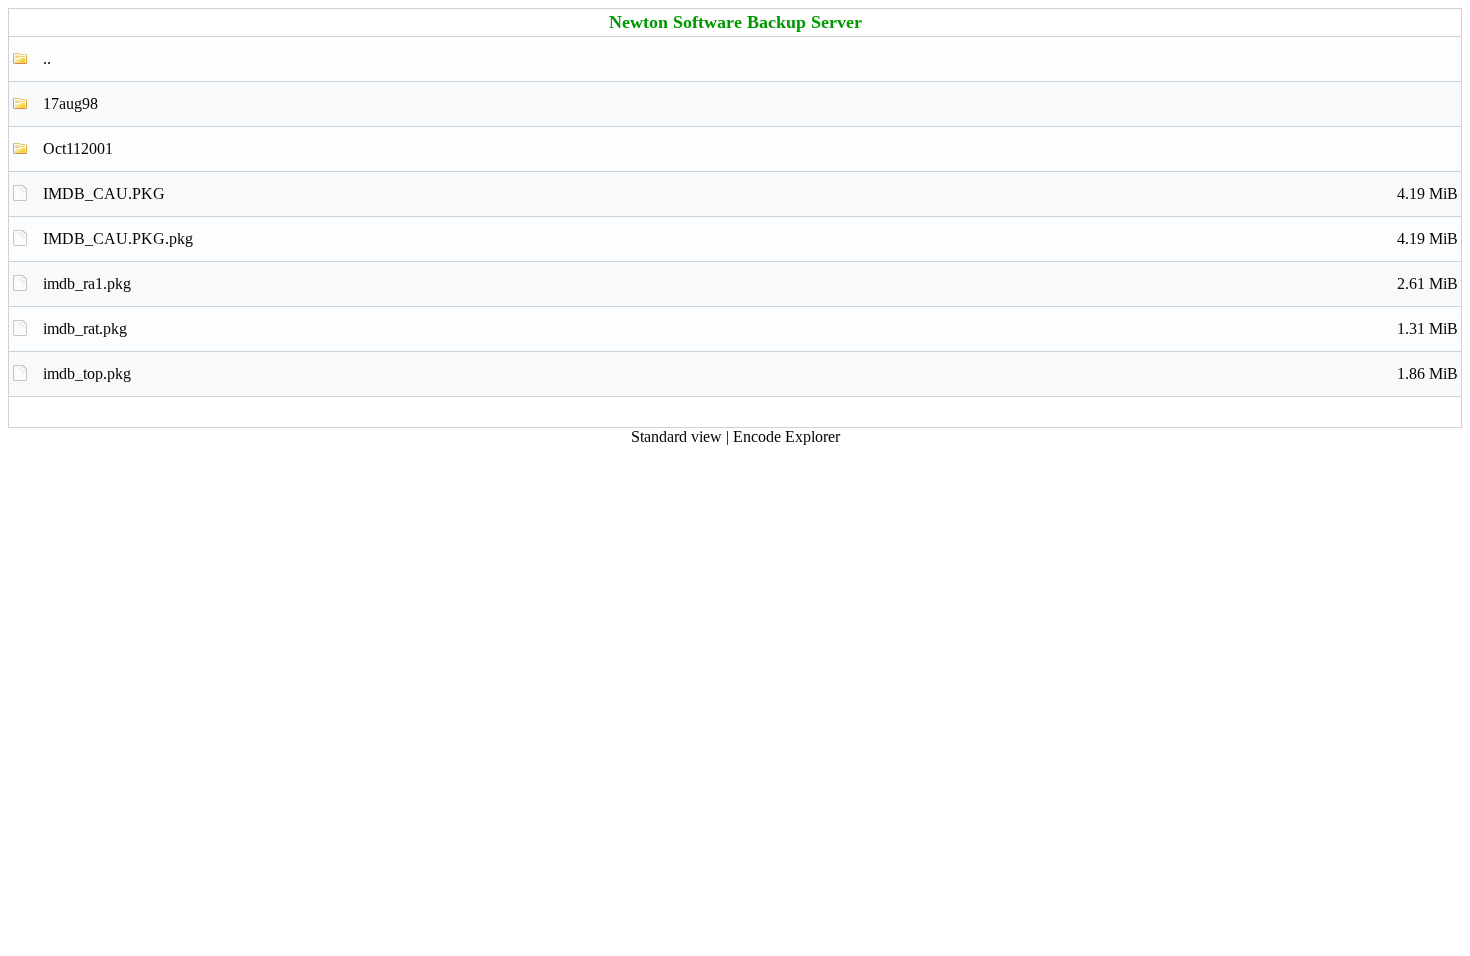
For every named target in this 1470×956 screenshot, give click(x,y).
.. (47, 58)
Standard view (676, 436)
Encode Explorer (786, 436)
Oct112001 (78, 148)
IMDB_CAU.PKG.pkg (750, 238)
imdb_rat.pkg (750, 328)
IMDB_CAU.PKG (750, 193)
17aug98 (70, 103)
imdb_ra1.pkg (750, 283)
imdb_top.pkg (750, 373)
